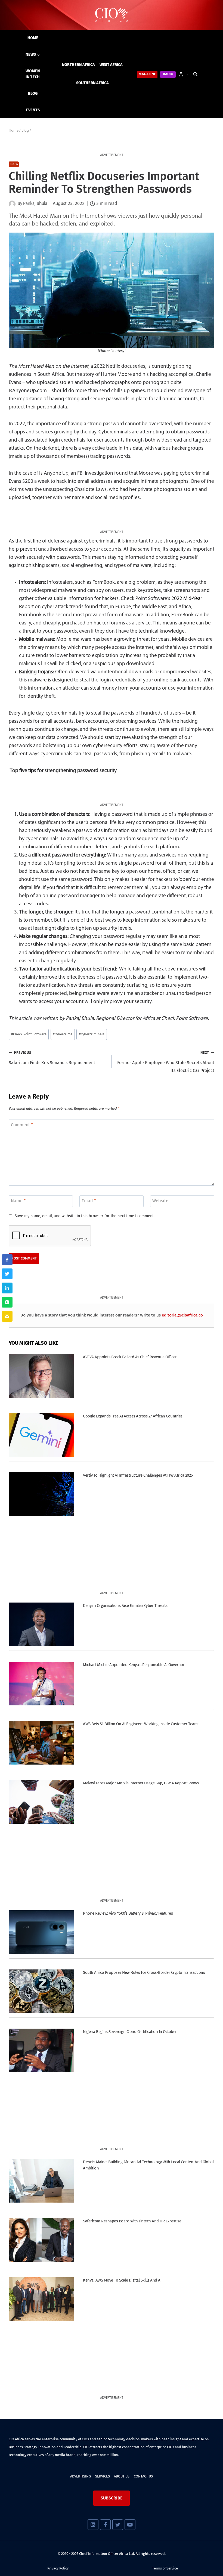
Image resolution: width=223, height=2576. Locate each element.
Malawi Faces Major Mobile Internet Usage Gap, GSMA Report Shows (141, 1783)
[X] (118, 2525)
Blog (33, 93)
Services (103, 2476)
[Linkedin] (93, 2525)
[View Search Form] (195, 74)
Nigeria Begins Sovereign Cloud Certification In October (130, 2032)
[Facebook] (105, 2525)
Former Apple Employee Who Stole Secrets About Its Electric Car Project (166, 1062)
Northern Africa (78, 65)
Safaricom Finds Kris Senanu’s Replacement (52, 1058)
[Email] (7, 1316)
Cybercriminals (92, 1034)
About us (122, 2476)
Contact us (143, 2476)
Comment (22, 1125)
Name (18, 1201)
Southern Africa (92, 83)
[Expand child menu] (33, 55)
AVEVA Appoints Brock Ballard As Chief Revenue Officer (130, 1357)
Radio (168, 74)
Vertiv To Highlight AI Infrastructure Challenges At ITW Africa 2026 (138, 1475)
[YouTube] (130, 2525)
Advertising (80, 2476)
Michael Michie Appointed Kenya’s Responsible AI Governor (134, 1665)
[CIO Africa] (112, 15)
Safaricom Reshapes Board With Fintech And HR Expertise (132, 2221)
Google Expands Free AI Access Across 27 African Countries (133, 1416)
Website (160, 1201)
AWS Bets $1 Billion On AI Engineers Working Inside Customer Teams (141, 1724)
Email (89, 1201)
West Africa (111, 65)
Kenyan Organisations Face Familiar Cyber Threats (125, 1606)
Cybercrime (63, 1034)
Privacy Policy (58, 2568)
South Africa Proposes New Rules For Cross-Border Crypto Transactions (144, 1972)
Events (33, 110)
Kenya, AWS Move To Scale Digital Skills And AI (122, 2280)
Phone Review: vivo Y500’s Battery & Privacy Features (128, 1913)
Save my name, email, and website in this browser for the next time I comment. (85, 1216)
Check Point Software (29, 1034)
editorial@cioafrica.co (182, 1315)
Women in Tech (33, 74)
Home (33, 38)
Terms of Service (165, 2568)
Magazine (147, 74)
